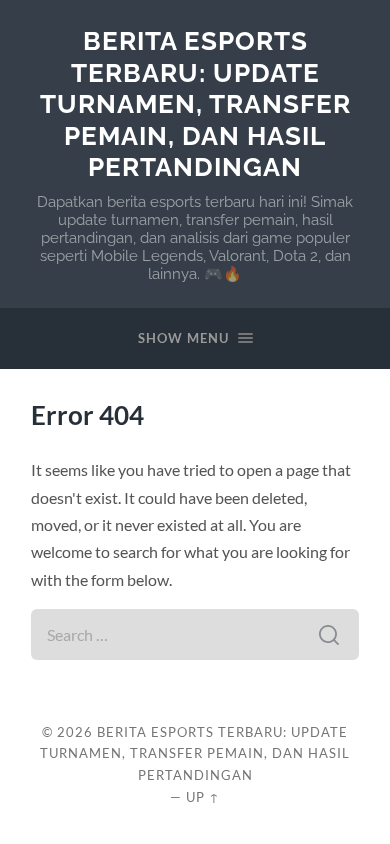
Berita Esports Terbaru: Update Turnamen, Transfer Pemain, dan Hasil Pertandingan (195, 103)
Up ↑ (203, 797)
